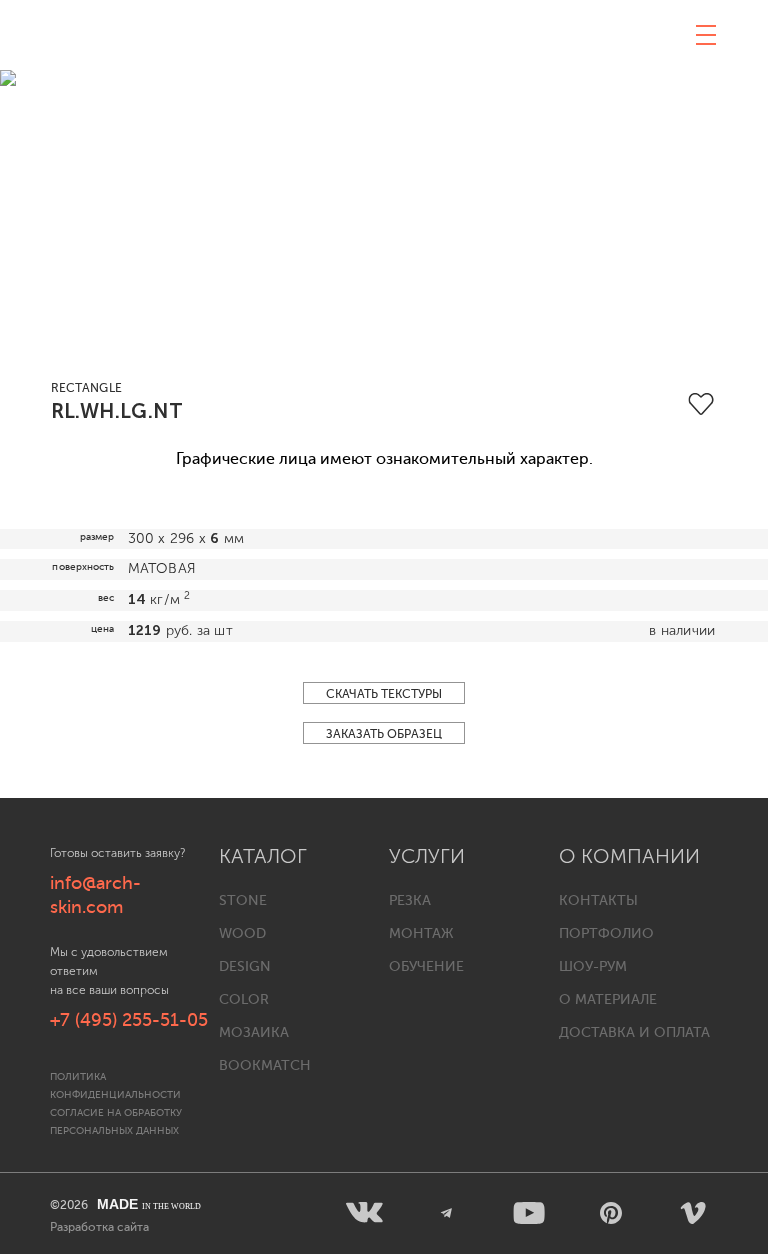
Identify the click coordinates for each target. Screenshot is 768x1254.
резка (410, 900)
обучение (426, 966)
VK (365, 1213)
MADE (149, 1204)
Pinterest (611, 1213)
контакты (598, 900)
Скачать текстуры (384, 694)
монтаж (421, 933)
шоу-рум (593, 966)
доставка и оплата (634, 1032)
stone (243, 900)
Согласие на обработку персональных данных (116, 1121)
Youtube (529, 1213)
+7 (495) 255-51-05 (129, 1020)
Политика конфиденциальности (115, 1085)
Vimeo (693, 1213)
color (244, 999)
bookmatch (265, 1065)
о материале (608, 999)
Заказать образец (384, 734)
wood (242, 933)
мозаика (254, 1032)
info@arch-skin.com (95, 895)
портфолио (606, 933)
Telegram (447, 1213)
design (245, 966)
